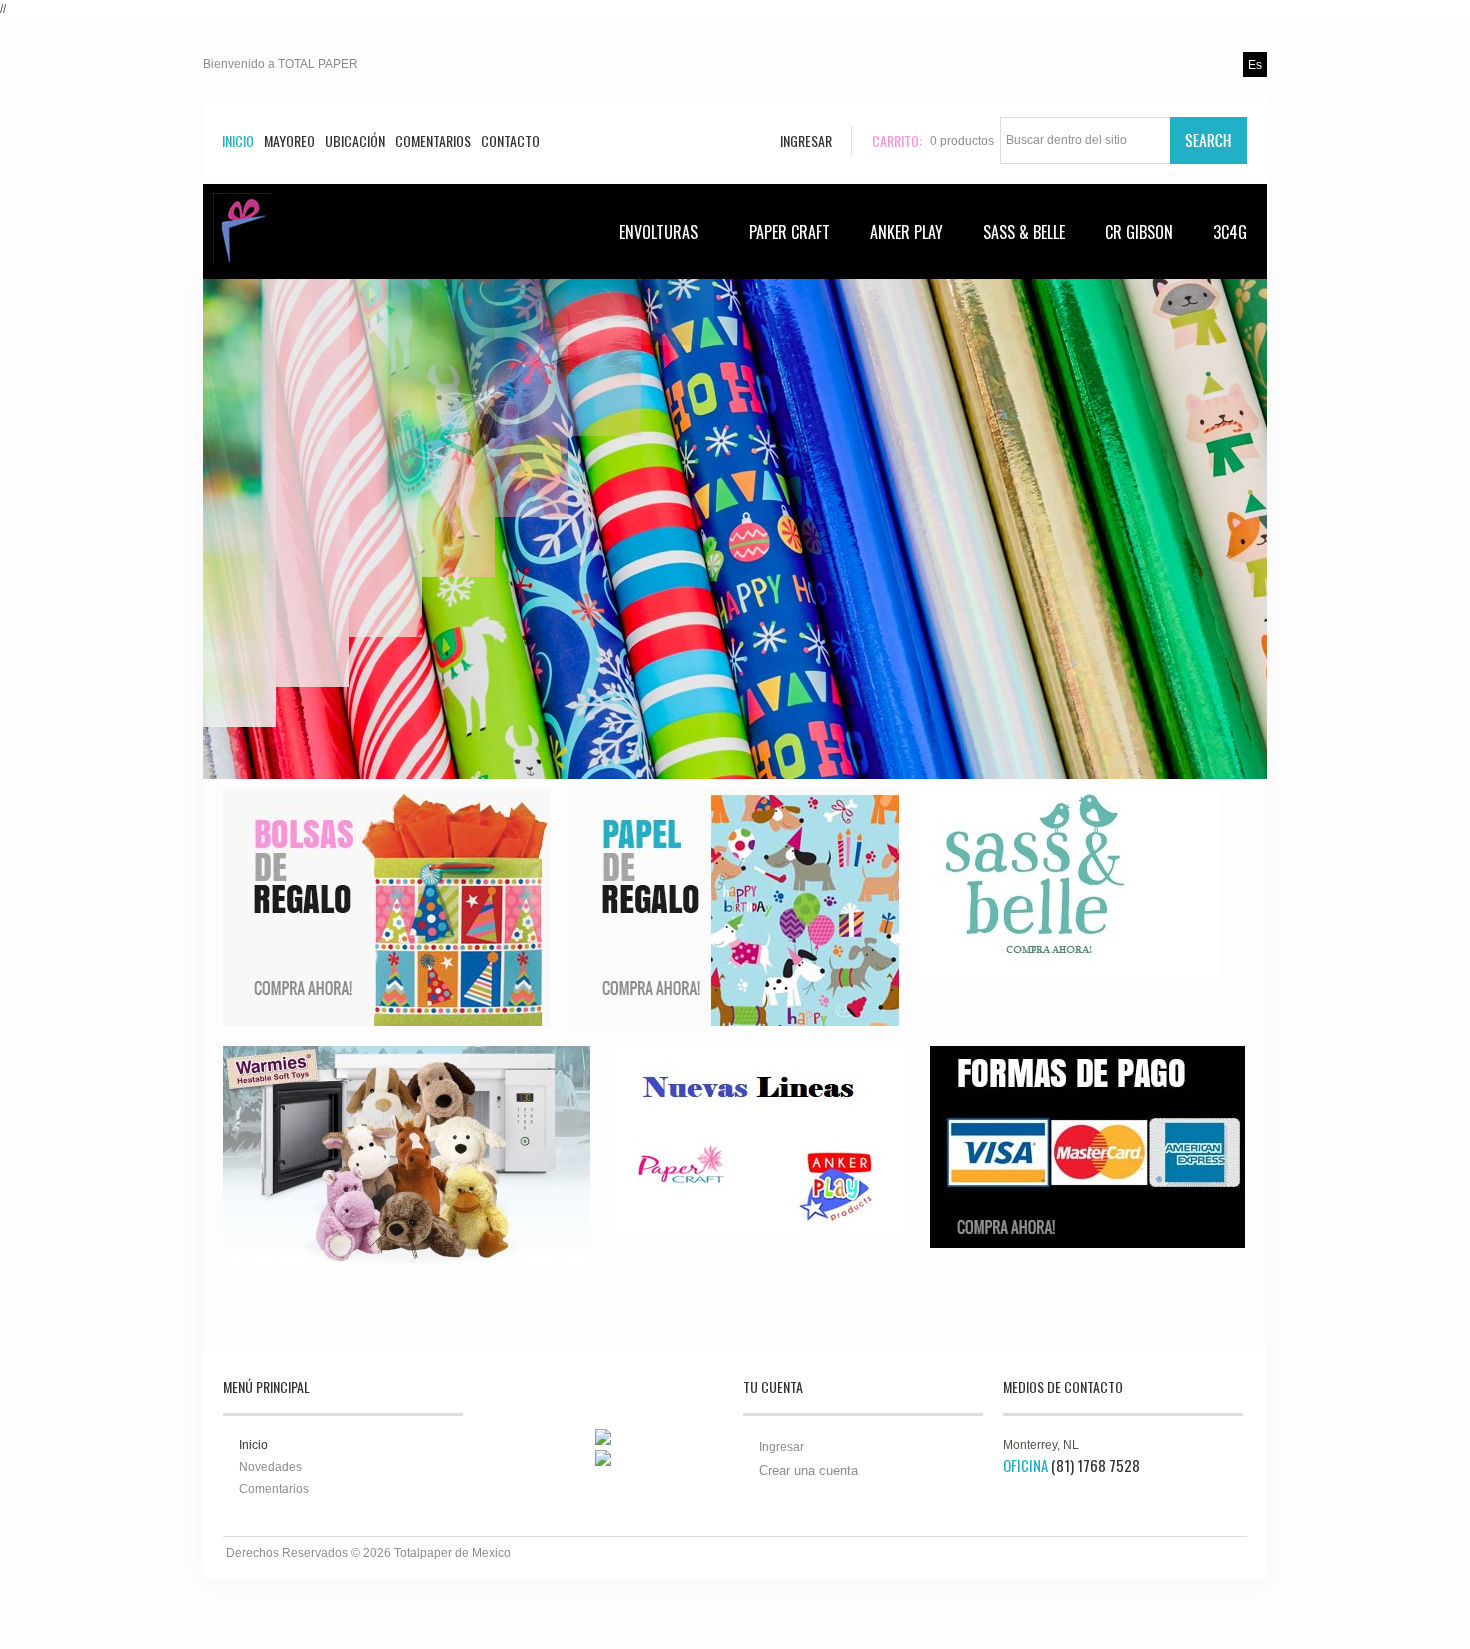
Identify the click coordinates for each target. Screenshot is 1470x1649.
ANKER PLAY (906, 232)
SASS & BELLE (1024, 232)
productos (962, 141)
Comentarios (433, 140)
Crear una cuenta (808, 1470)
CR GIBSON (1139, 232)
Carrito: (897, 140)
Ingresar (781, 1447)
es (1255, 65)
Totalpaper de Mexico (452, 1553)
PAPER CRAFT (789, 232)
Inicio (238, 140)
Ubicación (355, 140)
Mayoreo (289, 140)
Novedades (270, 1467)
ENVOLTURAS (658, 232)
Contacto (510, 140)
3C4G (1230, 232)
